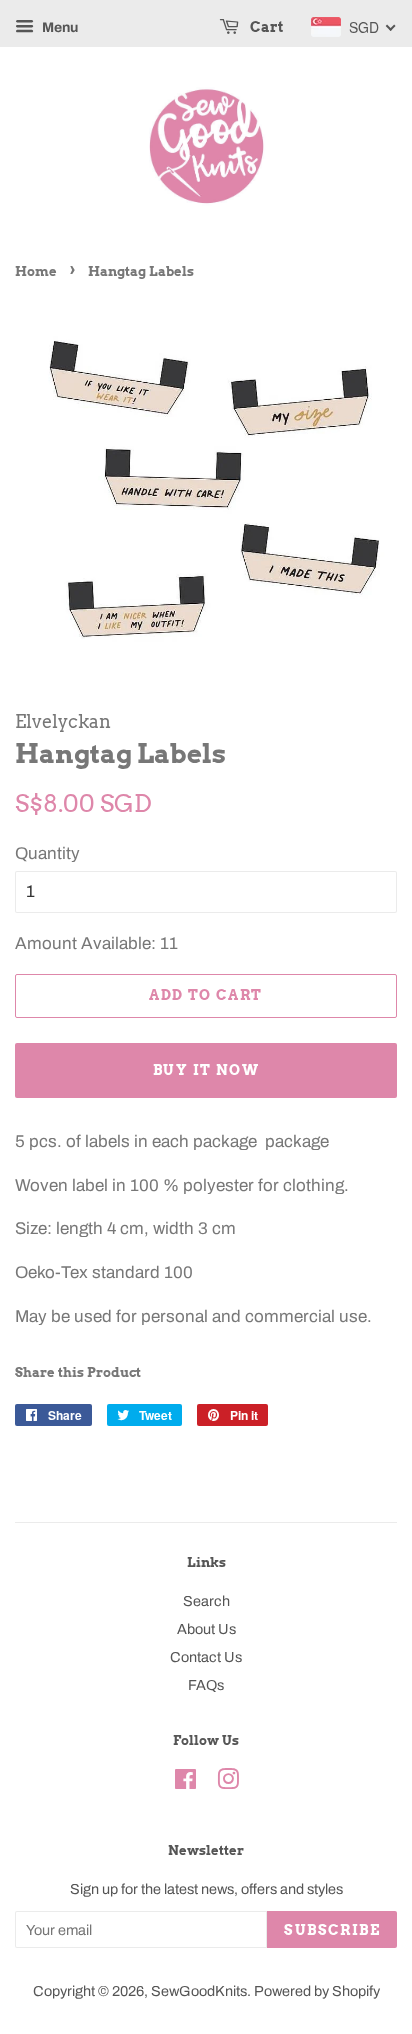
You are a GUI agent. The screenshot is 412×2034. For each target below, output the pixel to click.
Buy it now (206, 1070)
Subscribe (332, 1930)
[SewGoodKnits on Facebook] (185, 1783)
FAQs (206, 1685)
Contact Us (206, 1657)
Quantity (47, 853)
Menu (58, 27)
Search (206, 1601)
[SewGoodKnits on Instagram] (228, 1783)
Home (36, 271)
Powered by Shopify (317, 1991)
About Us (206, 1629)
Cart (265, 27)
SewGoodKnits (199, 1991)
